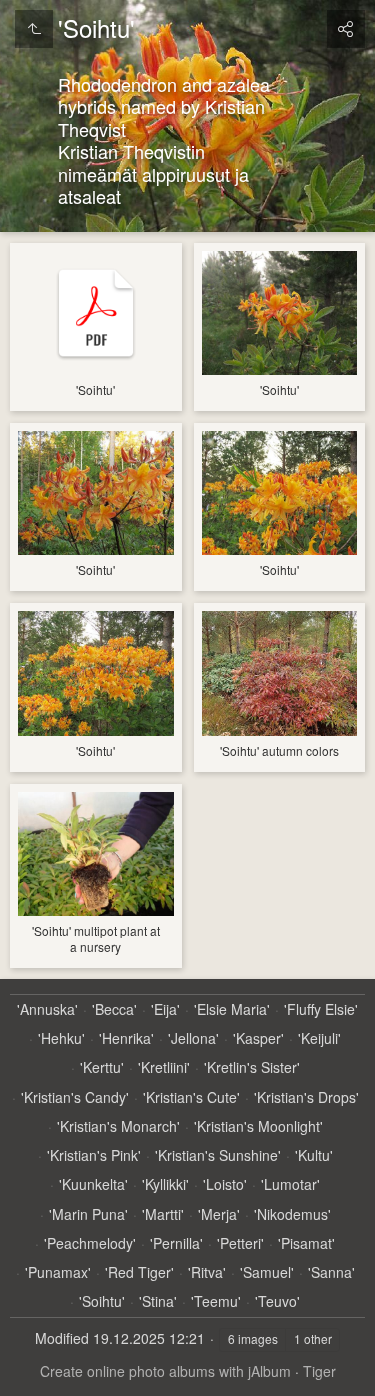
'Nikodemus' (292, 1214)
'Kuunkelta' (93, 1184)
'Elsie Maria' (232, 1009)
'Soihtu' (102, 1301)
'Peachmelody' (90, 1243)
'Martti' (163, 1214)
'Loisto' (225, 1184)
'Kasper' (258, 1038)
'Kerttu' (102, 1067)
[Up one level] (34, 29)
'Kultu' (314, 1155)
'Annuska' (47, 1009)
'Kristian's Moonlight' (258, 1126)
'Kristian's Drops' (306, 1097)
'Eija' (165, 1009)
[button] (40, 1356)
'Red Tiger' (139, 1272)
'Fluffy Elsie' (321, 1009)
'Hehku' (61, 1038)
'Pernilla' (176, 1243)
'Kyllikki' (165, 1184)
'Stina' (158, 1301)
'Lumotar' (290, 1184)
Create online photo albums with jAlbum (165, 1371)
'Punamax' (58, 1272)
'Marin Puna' (88, 1214)
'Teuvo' (277, 1301)
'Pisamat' (306, 1243)
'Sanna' (331, 1272)
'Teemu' (216, 1301)
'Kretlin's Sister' (252, 1067)
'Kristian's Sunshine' (218, 1155)
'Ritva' (207, 1272)
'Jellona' (193, 1038)
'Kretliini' (164, 1067)
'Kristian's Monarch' (118, 1126)
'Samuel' (267, 1272)
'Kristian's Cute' (191, 1097)
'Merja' (219, 1214)
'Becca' (114, 1009)
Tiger (319, 1371)
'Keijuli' (319, 1038)
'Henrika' (126, 1038)
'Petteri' (240, 1243)
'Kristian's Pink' (94, 1155)
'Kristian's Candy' (75, 1097)
